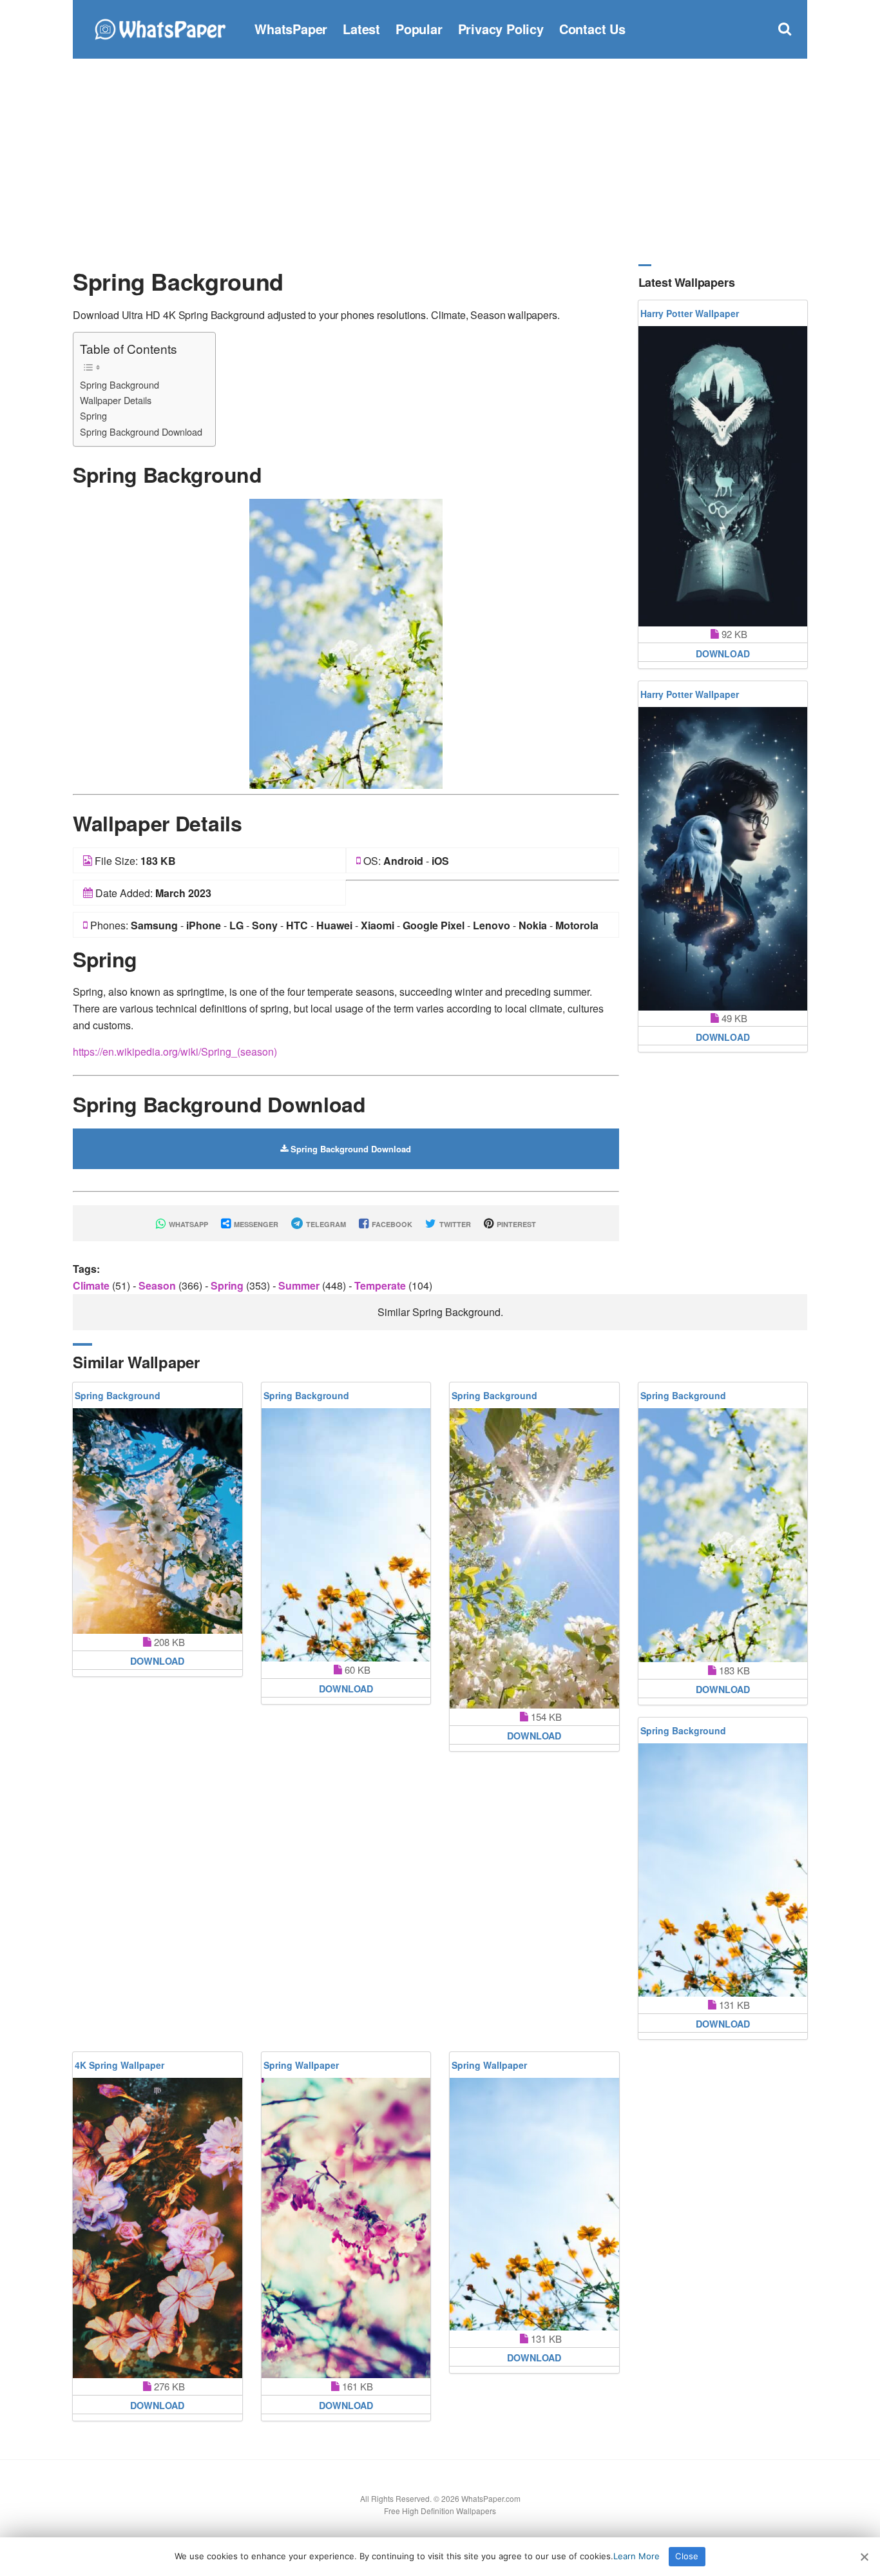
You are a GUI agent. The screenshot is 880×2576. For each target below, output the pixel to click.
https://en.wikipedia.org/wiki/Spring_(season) (175, 1051)
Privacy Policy (501, 29)
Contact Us (592, 29)
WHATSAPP (187, 1224)
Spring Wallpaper (301, 2065)
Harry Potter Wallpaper (690, 313)
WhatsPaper (291, 29)
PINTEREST (515, 1224)
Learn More (636, 2556)
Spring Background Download (141, 431)
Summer (300, 1285)
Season (158, 1285)
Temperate (381, 1285)
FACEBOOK (391, 1224)
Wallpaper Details (116, 400)
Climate (92, 1285)
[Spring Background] (346, 642)
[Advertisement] (440, 161)
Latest (361, 29)
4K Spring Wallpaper (120, 2065)
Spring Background (120, 384)
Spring (93, 415)
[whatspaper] (160, 27)
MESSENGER (255, 1224)
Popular (419, 29)
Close (687, 2556)
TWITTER (454, 1224)
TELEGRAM (325, 1224)
